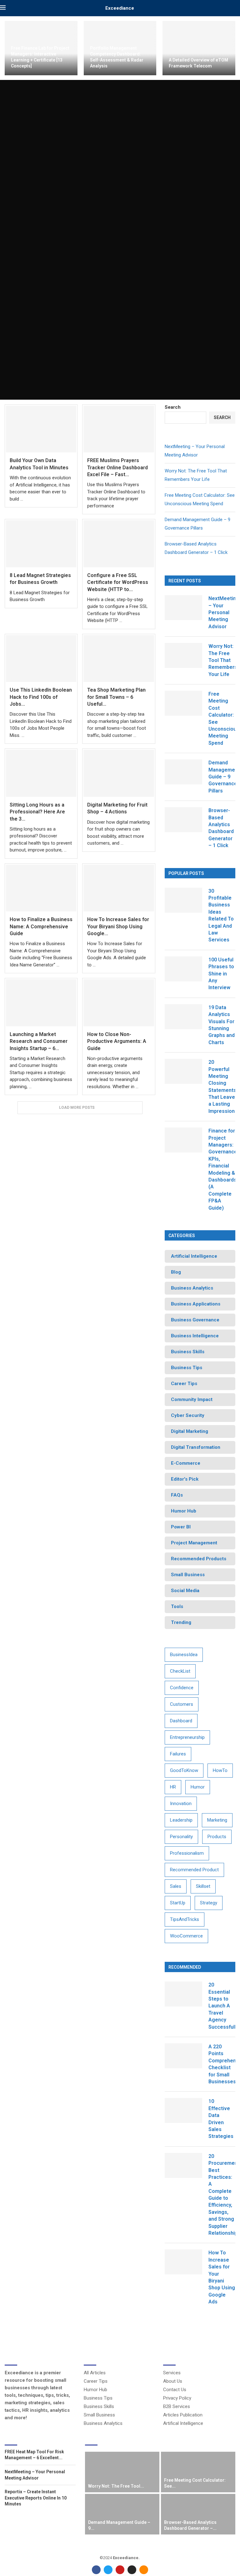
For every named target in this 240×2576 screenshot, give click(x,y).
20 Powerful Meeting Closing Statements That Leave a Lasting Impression (222, 1087)
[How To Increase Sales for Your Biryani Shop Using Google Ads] (119, 888)
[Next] (234, 2440)
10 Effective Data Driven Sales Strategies (221, 2119)
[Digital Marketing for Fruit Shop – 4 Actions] (119, 773)
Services (172, 2373)
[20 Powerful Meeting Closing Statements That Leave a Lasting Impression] (183, 1071)
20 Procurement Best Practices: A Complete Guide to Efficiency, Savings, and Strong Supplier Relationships (222, 2195)
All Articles (95, 2373)
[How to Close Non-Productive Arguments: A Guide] (119, 1003)
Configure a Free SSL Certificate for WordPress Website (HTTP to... (118, 582)
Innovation (181, 1804)
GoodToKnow (184, 1770)
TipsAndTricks (185, 1919)
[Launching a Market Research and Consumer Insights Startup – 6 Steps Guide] (41, 1003)
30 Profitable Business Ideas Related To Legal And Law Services (221, 915)
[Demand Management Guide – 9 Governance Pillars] (183, 772)
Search (173, 407)
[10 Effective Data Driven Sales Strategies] (183, 2110)
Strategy (209, 1903)
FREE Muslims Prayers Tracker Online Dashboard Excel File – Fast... (117, 467)
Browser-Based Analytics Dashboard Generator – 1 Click (221, 828)
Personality (181, 1837)
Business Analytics (103, 2423)
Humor (198, 1787)
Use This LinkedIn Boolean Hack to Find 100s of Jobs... (41, 697)
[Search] (237, 8)
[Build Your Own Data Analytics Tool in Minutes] (41, 429)
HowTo (220, 1770)
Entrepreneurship (187, 1737)
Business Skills (99, 2407)
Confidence (182, 1688)
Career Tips (96, 2381)
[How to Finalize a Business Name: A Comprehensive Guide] (41, 888)
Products (217, 1837)
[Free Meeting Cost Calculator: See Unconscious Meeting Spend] (183, 703)
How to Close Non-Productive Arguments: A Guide (117, 1041)
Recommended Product (194, 1870)
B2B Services (177, 2407)
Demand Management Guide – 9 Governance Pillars (222, 777)
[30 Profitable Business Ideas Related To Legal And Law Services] (183, 900)
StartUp (178, 1903)
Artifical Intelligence (183, 2423)
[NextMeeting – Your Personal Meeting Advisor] (183, 608)
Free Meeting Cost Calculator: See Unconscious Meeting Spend (222, 718)
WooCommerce (186, 1936)
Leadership (181, 1820)
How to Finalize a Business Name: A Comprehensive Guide (41, 926)
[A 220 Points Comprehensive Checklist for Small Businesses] (183, 2056)
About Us (173, 2381)
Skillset (203, 1886)
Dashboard (181, 1721)
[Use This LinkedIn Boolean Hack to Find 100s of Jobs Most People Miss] (41, 659)
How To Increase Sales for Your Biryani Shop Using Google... (118, 926)
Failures (178, 1754)
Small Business (99, 2415)
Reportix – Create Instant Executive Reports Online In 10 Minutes (36, 2498)
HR (173, 1787)
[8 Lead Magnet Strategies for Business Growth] (41, 544)
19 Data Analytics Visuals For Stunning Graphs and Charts (222, 1025)
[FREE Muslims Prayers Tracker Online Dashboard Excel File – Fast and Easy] (119, 429)
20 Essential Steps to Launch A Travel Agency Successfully (222, 2006)
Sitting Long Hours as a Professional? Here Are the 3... (37, 812)
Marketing (217, 1820)
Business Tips (98, 2398)
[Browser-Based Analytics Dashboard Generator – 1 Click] (183, 820)
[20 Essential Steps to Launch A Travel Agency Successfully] (183, 1994)
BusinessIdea (184, 1655)
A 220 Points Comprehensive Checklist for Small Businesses (222, 2064)
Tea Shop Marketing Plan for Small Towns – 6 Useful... (116, 697)
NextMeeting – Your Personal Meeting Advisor (222, 612)
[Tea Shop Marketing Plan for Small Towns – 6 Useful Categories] (119, 659)
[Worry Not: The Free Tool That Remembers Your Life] (183, 655)
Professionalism (187, 1853)
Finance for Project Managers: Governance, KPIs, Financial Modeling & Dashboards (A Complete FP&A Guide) (222, 1169)
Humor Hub (95, 2390)
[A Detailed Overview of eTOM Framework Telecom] (199, 48)
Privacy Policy (177, 2398)
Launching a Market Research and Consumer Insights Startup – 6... (39, 1041)
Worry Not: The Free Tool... (116, 2486)
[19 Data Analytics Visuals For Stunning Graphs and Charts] (183, 1017)
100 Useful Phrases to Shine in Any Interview (221, 974)
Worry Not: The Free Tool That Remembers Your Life (222, 660)
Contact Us (175, 2390)
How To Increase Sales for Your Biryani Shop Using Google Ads (222, 2277)
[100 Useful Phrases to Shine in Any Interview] (183, 969)
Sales (176, 1886)
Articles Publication (183, 2415)
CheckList (180, 1671)
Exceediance (120, 8)
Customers (182, 1704)
